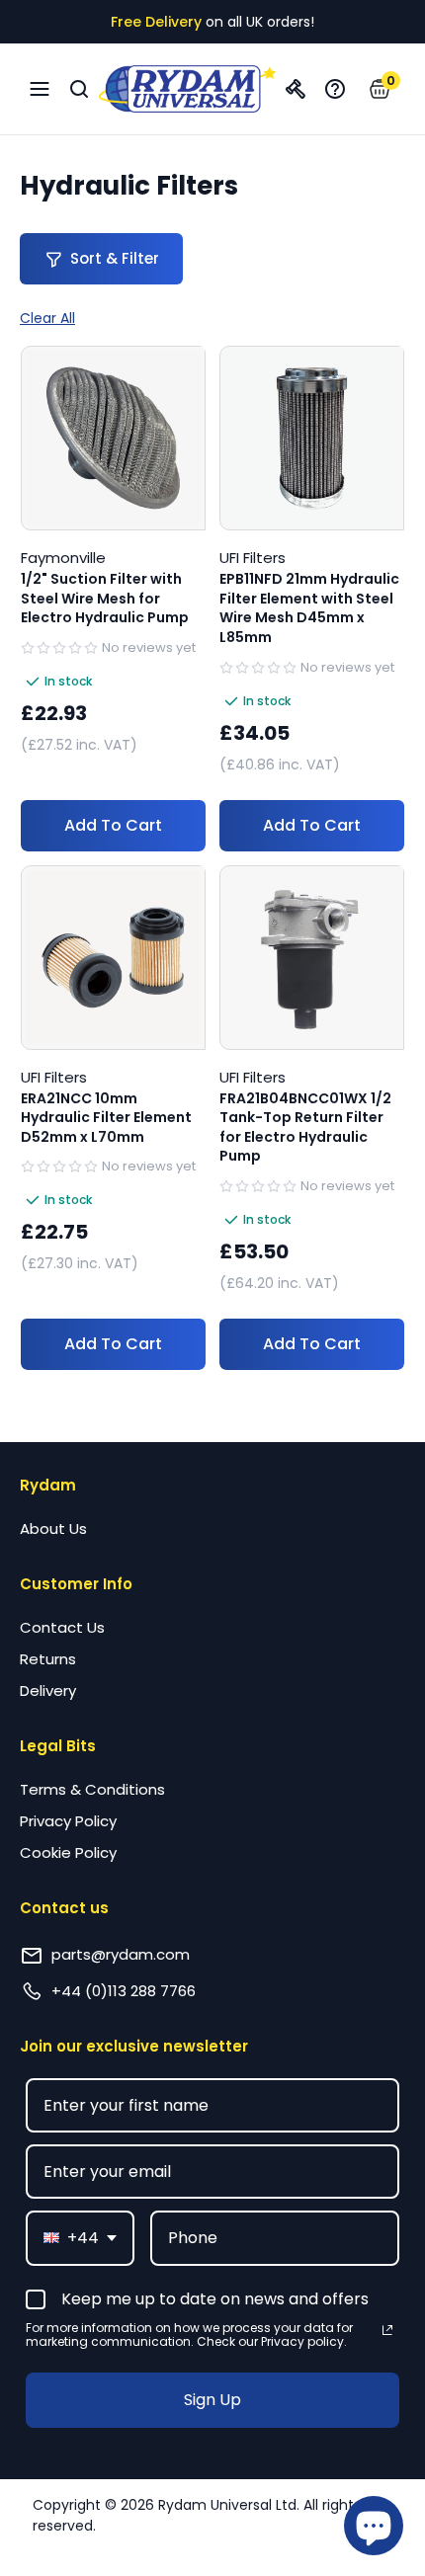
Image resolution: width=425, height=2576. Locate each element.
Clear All (47, 318)
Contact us (64, 1908)
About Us (53, 1529)
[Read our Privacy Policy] (387, 2330)
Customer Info (76, 1584)
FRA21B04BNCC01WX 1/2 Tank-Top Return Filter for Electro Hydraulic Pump (305, 1128)
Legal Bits (58, 1746)
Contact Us (62, 1627)
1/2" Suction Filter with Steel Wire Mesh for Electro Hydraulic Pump (105, 599)
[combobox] (80, 2238)
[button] (380, 89)
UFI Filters (253, 558)
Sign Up (212, 2400)
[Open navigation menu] (40, 89)
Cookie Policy (68, 1852)
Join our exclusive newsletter (134, 2046)
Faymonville (63, 558)
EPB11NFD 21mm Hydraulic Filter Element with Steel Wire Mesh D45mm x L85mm (309, 608)
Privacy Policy (68, 1821)
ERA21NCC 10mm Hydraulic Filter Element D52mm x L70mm (106, 1118)
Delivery (48, 1690)
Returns (48, 1659)
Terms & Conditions (92, 1789)
